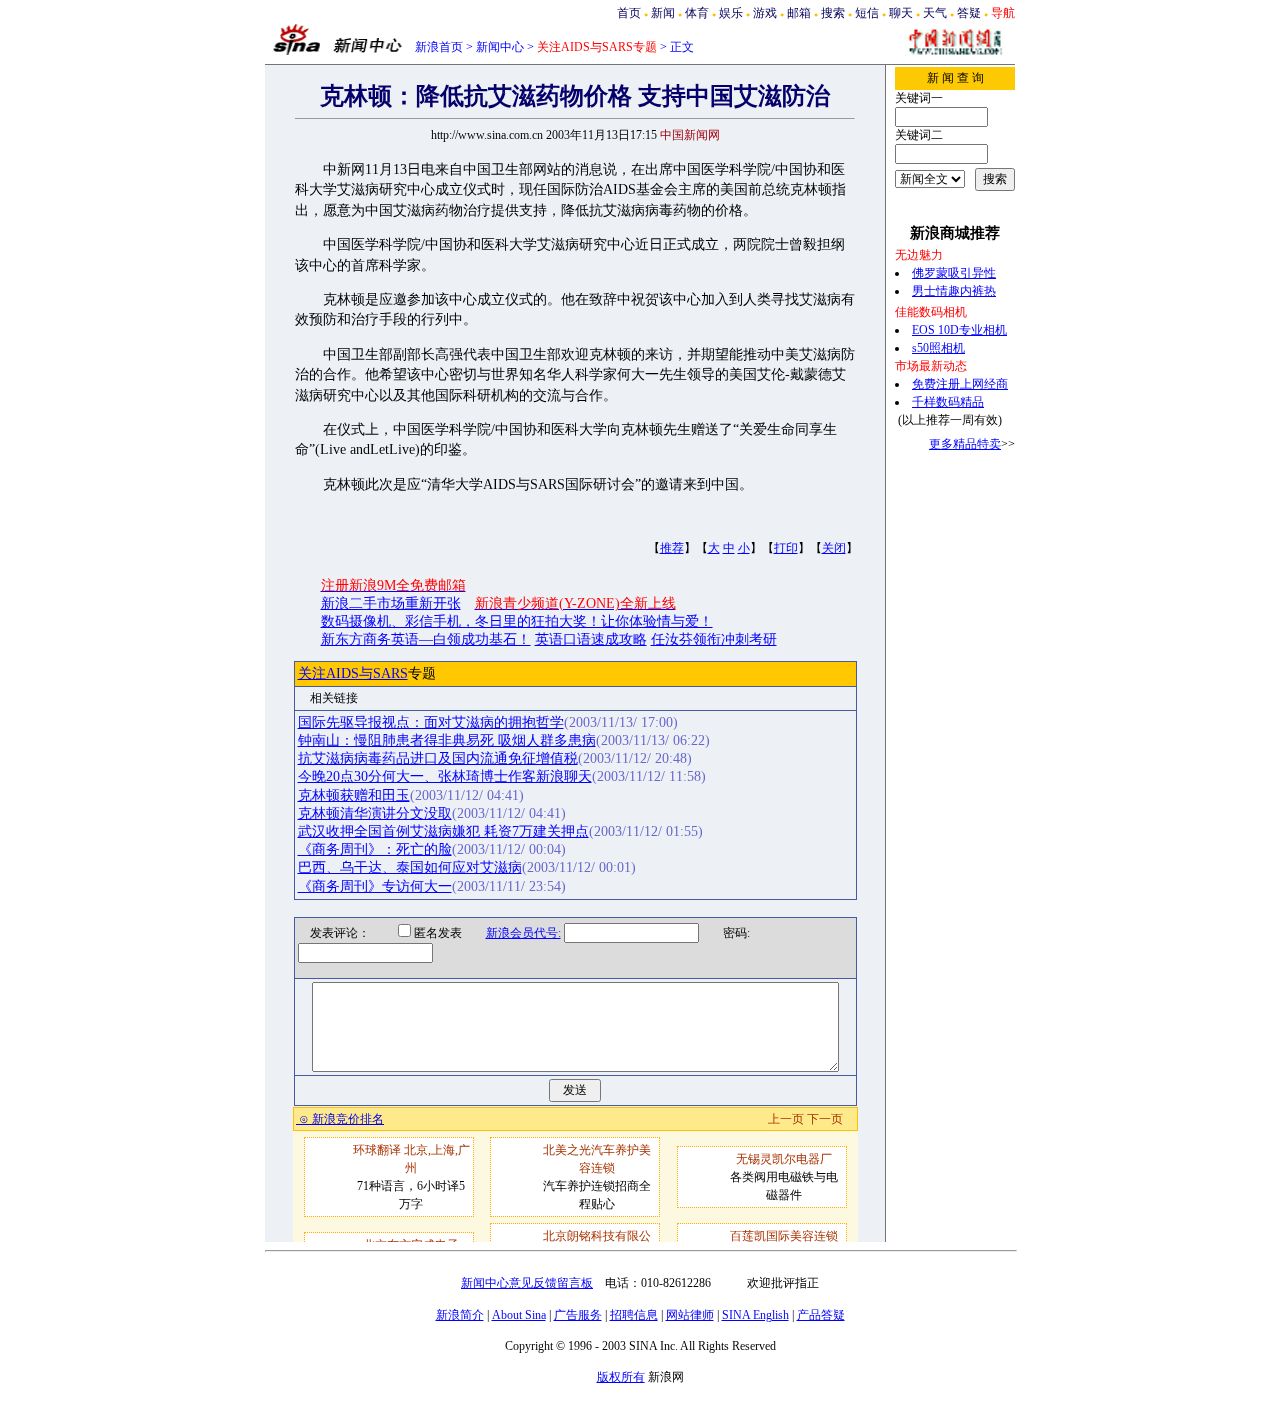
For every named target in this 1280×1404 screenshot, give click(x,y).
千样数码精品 (948, 402)
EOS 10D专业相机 (959, 330)
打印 (786, 548)
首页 (629, 13)
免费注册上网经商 (960, 384)
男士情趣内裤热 (954, 291)
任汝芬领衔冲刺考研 (714, 639)
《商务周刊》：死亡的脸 (375, 849)
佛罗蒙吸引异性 (954, 273)
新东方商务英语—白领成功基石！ (426, 639)
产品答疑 (821, 1315)
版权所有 (621, 1377)
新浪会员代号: (523, 933)
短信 (867, 13)
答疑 (969, 13)
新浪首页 (439, 47)
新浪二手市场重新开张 (391, 603)
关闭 (834, 548)
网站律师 (690, 1315)
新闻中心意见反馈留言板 (527, 1283)
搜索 (833, 13)
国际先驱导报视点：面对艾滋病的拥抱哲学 (431, 722)
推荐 (672, 548)
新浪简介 (460, 1315)
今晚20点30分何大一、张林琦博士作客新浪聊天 (445, 776)
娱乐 (731, 13)
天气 (935, 13)
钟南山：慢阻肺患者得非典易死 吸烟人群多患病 (447, 740)
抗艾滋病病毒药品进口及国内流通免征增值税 (438, 758)
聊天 (901, 13)
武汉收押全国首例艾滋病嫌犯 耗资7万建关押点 (443, 831)
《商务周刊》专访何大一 (375, 886)
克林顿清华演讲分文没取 (375, 813)
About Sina (519, 1315)
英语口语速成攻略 (591, 639)
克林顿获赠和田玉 (354, 795)
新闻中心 (500, 47)
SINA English (755, 1315)
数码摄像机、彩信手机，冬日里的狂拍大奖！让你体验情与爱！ (517, 621)
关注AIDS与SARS (353, 673)
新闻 (663, 13)
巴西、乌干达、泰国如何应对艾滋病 (410, 867)
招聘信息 (634, 1315)
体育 (697, 13)
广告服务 (578, 1315)
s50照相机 (938, 348)
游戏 (765, 13)
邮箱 (799, 13)
